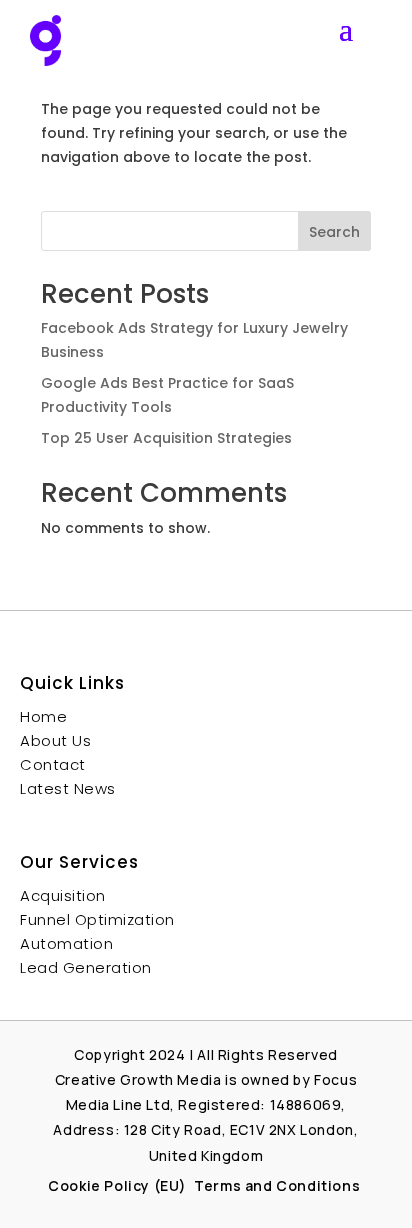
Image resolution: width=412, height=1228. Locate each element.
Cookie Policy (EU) (117, 1185)
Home (43, 716)
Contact (53, 764)
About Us (55, 740)
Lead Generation (86, 967)
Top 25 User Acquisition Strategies (166, 438)
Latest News (68, 788)
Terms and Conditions (279, 1185)
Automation (66, 943)
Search (334, 232)
